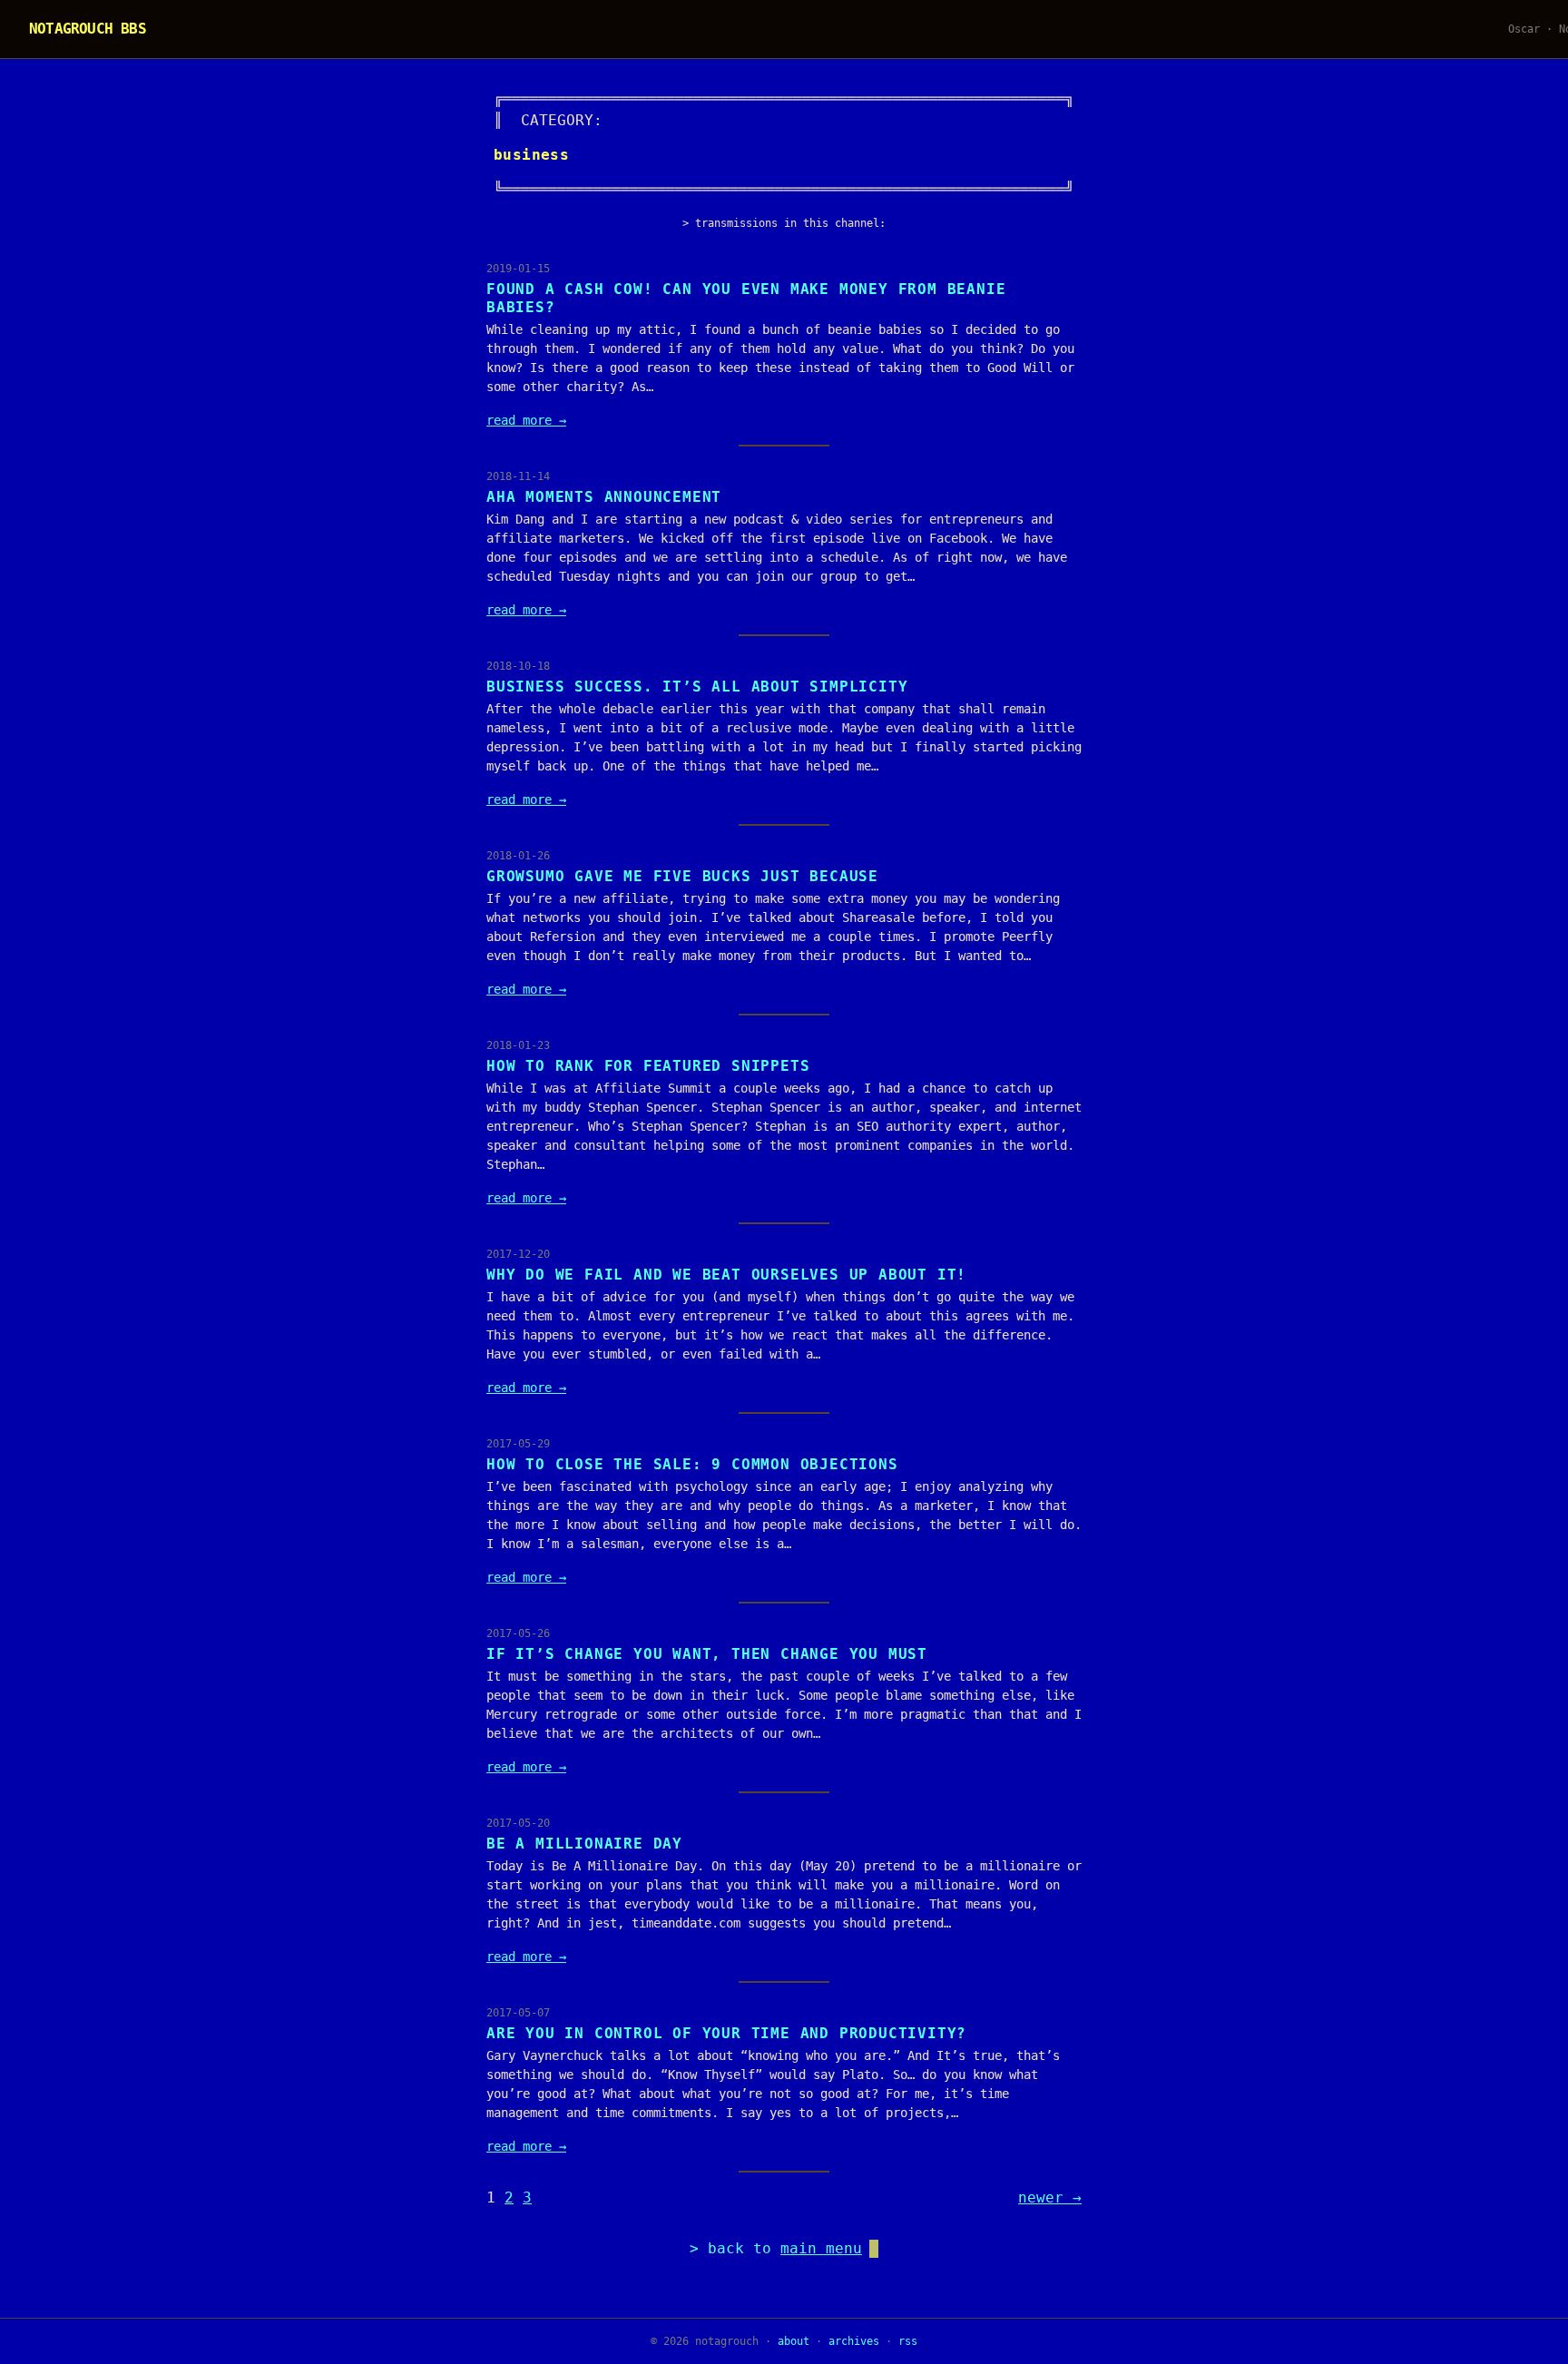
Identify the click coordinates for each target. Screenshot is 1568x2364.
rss (908, 2341)
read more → (526, 420)
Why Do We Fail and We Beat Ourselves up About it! (726, 1275)
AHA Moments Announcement (604, 497)
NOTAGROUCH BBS (88, 29)
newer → (1050, 2197)
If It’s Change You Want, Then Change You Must (707, 1654)
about (794, 2341)
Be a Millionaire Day (584, 1844)
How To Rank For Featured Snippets (648, 1066)
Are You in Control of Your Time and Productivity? (726, 2033)
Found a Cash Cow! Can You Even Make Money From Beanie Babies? (746, 298)
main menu (821, 2248)
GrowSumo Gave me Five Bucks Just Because (682, 876)
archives (854, 2341)
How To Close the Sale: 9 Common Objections (692, 1464)
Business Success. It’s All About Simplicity (697, 687)
